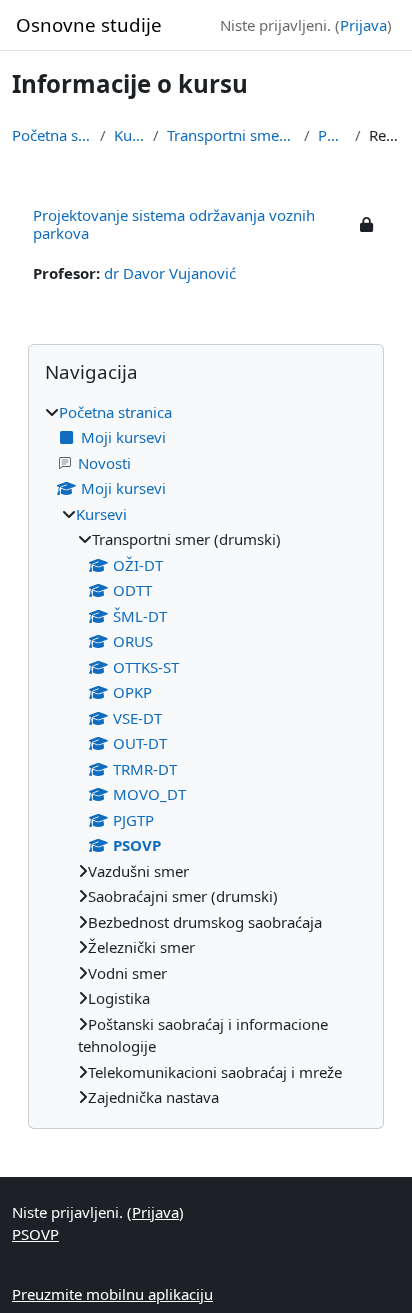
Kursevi (130, 135)
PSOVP (332, 135)
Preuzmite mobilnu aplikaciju (112, 1294)
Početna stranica (52, 135)
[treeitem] (206, 755)
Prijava (363, 25)
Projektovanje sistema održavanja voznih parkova (174, 224)
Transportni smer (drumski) (231, 135)
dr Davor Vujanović (170, 273)
